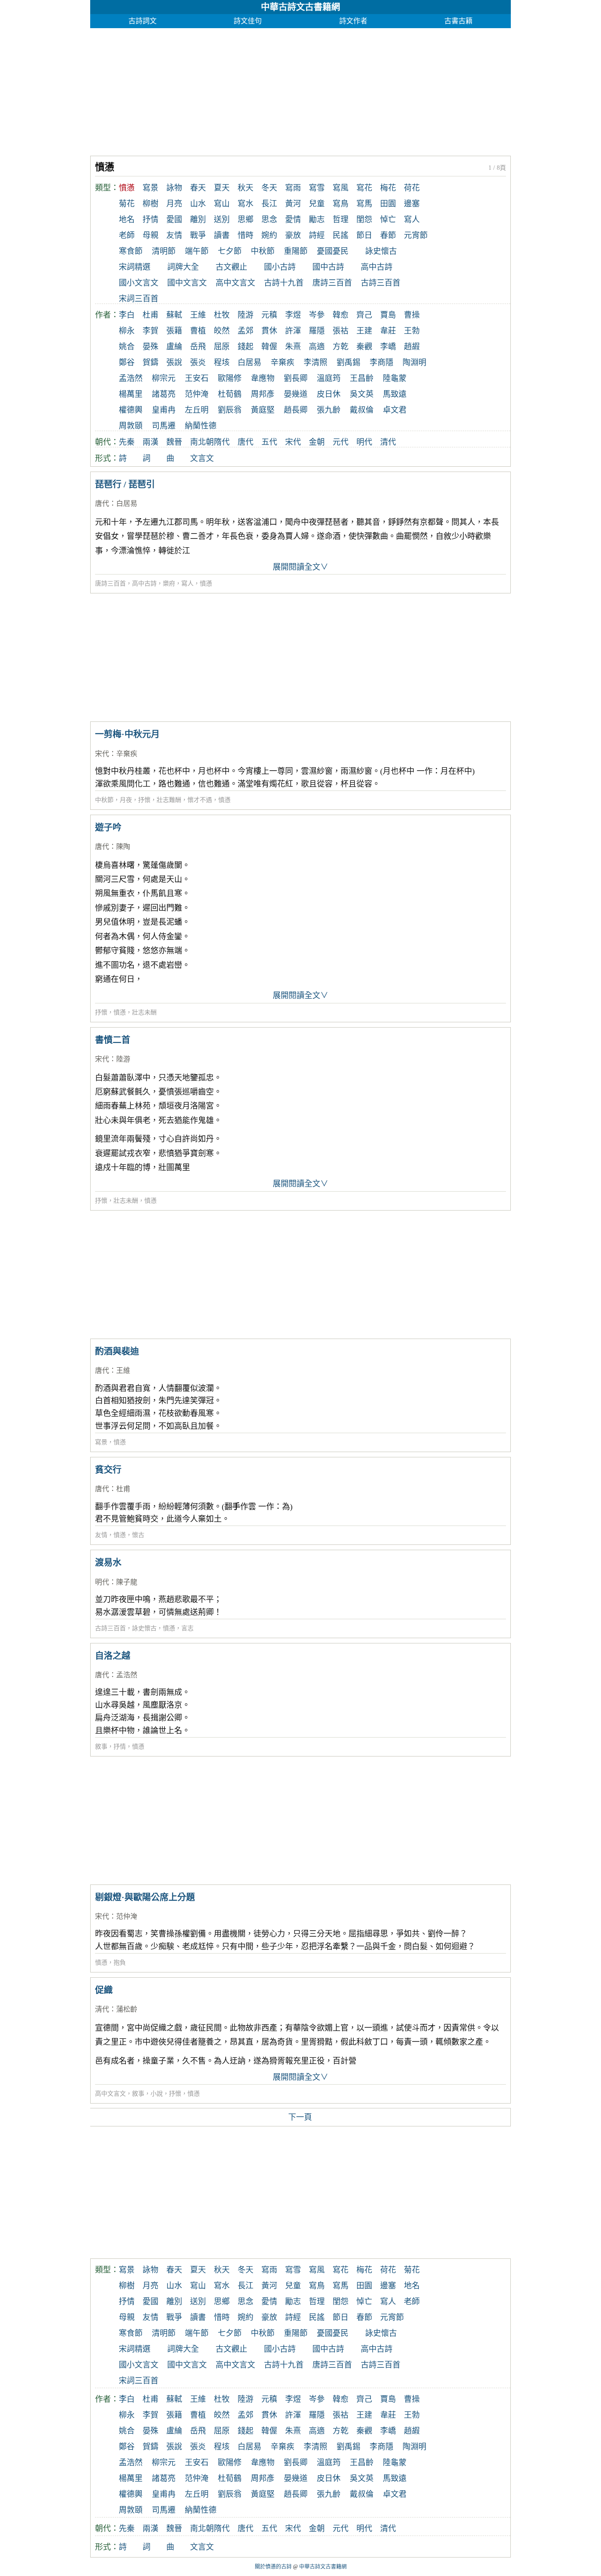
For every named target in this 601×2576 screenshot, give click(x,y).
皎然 (222, 331)
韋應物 (263, 378)
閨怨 (364, 220)
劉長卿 (296, 378)
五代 (269, 442)
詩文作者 (353, 21)
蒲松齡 (127, 2009)
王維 (198, 315)
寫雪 (317, 188)
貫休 (269, 331)
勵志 (317, 220)
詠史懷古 (381, 251)
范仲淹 (197, 394)
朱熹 (293, 347)
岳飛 (198, 347)
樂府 (169, 584)
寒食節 (131, 251)
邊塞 (412, 204)
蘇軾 (174, 315)
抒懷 (144, 800)
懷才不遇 (200, 800)
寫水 (246, 204)
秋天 (246, 188)
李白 (127, 315)
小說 (157, 2094)
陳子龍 (127, 1582)
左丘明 (197, 410)
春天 (198, 188)
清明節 (164, 251)
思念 (269, 220)
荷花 (412, 188)
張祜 (341, 331)
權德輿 (131, 410)
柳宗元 (164, 378)
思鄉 (246, 220)
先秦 (127, 442)
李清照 (315, 362)
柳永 (127, 331)
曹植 (198, 331)
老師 (127, 235)
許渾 (293, 331)
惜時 (246, 235)
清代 (388, 442)
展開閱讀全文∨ (300, 567)
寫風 (341, 188)
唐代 (246, 442)
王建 (364, 331)
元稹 (269, 315)
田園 (388, 204)
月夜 (126, 800)
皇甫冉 (164, 410)
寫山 (222, 204)
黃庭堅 (263, 410)
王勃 (412, 331)
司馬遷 (164, 426)
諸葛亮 (164, 394)
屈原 (222, 347)
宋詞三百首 (139, 299)
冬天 (269, 188)
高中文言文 (235, 283)
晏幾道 (296, 394)
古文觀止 (231, 267)
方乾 (341, 347)
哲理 (341, 220)
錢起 (246, 347)
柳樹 (150, 204)
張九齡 (329, 410)
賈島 (388, 315)
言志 (187, 1628)
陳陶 (123, 847)
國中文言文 (187, 283)
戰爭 (198, 235)
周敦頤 (131, 426)
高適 (317, 347)
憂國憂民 (333, 251)
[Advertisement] (300, 90)
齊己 (364, 315)
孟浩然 (131, 378)
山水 (198, 204)
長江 (269, 204)
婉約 (269, 235)
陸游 (246, 315)
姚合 (127, 347)
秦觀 (364, 347)
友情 (174, 235)
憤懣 (206, 584)
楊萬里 (131, 394)
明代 (364, 442)
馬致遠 (395, 394)
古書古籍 (458, 21)
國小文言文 (139, 283)
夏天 (222, 188)
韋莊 (388, 331)
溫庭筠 (329, 378)
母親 (150, 235)
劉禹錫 (348, 362)
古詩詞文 (143, 21)
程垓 (222, 362)
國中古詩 (328, 267)
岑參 (317, 315)
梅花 (388, 188)
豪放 (293, 235)
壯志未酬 (144, 1012)
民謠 (341, 235)
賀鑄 (150, 362)
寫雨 (293, 188)
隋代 (222, 442)
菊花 (127, 204)
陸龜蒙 (395, 378)
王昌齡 (362, 378)
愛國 (174, 220)
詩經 (317, 235)
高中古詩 (377, 267)
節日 (364, 235)
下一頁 (300, 2117)
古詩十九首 (284, 283)
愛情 (293, 220)
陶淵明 (414, 362)
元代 (341, 442)
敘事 (101, 1747)
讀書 (222, 235)
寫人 (412, 220)
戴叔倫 (362, 410)
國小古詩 (280, 267)
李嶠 (388, 347)
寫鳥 (341, 204)
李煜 (293, 315)
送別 (222, 220)
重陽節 (296, 251)
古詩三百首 (381, 283)
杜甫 (150, 315)
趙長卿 (296, 410)
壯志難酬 (169, 800)
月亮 (174, 204)
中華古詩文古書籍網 (300, 7)
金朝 (317, 442)
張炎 (198, 362)
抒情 (150, 220)
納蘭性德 (201, 426)
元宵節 (416, 235)
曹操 (412, 315)
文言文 (202, 458)
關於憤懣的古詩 (273, 2567)
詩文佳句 (248, 21)
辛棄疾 (282, 362)
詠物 (174, 188)
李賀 (150, 331)
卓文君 (395, 410)
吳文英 (362, 394)
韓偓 (269, 347)
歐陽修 (230, 378)
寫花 (364, 188)
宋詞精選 (135, 267)
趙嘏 (412, 347)
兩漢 (150, 442)
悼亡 (388, 220)
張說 (174, 362)
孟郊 (246, 331)
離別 (198, 220)
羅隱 (317, 331)
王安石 (197, 378)
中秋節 (263, 251)
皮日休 (329, 394)
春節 (388, 235)
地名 (127, 220)
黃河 (293, 204)
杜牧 (222, 315)
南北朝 (202, 442)
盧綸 (174, 347)
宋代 (293, 442)
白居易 (249, 362)
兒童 (317, 204)
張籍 (174, 331)
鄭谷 (127, 362)
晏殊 (150, 347)
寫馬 (364, 204)
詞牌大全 (183, 267)
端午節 (197, 251)
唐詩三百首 (332, 283)
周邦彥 (263, 394)
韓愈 (341, 315)
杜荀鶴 (230, 394)
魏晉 (174, 442)
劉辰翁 (230, 410)
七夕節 (230, 251)
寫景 (150, 188)
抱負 (120, 1963)
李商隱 (381, 362)
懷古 (138, 1535)
